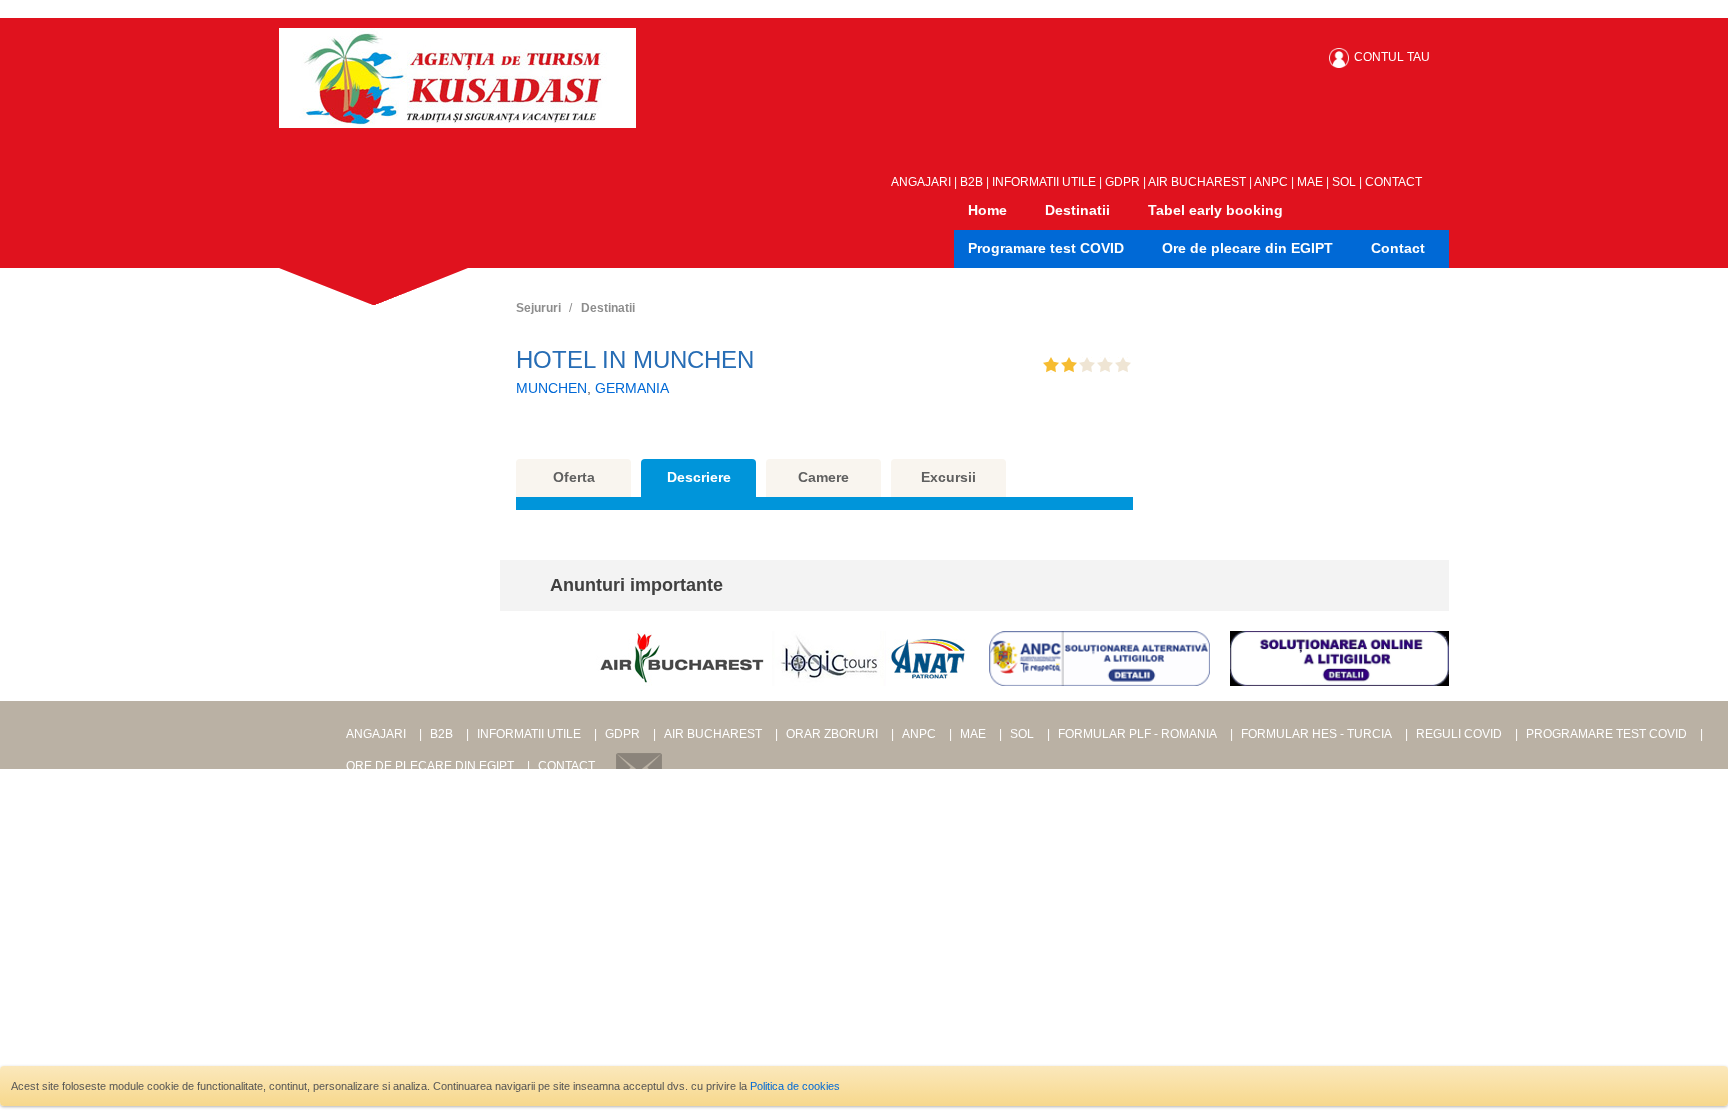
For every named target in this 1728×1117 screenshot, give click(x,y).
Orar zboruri (832, 734)
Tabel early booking (1215, 210)
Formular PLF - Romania (1137, 734)
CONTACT (1393, 182)
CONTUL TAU (1392, 57)
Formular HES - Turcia (1316, 734)
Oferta (574, 477)
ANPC (1271, 182)
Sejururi (538, 308)
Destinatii (1077, 210)
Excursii (948, 477)
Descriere (699, 477)
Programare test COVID (1046, 248)
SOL (1344, 182)
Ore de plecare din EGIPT (1247, 248)
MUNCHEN (551, 388)
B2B (971, 182)
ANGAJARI (921, 182)
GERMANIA (632, 388)
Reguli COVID (1459, 734)
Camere (823, 477)
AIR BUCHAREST (1197, 182)
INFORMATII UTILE (1044, 182)
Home (987, 210)
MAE (1310, 182)
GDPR (1122, 182)
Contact (1398, 248)
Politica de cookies (795, 1086)
